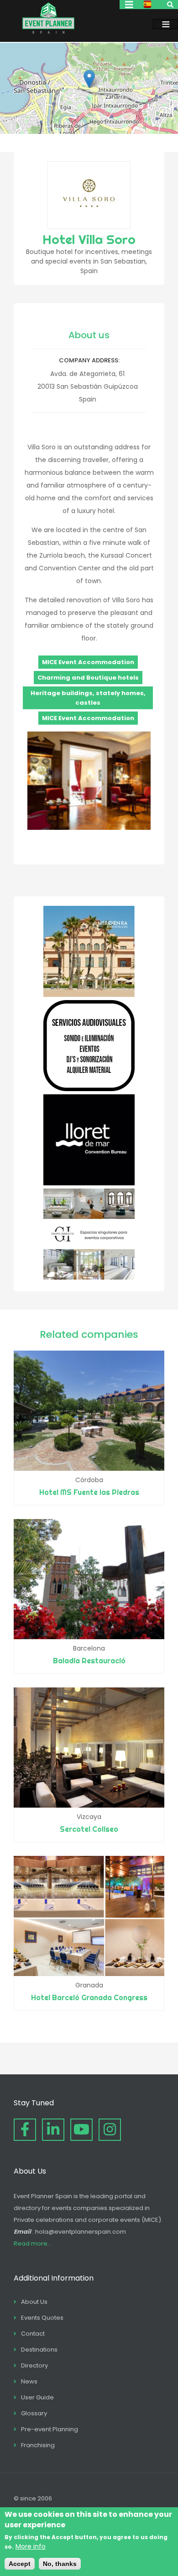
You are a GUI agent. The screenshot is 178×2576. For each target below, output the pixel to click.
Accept (20, 2564)
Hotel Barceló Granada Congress (89, 1997)
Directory (34, 2365)
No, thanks (60, 2564)
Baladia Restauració (89, 1661)
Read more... (33, 2243)
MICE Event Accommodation (88, 662)
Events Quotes (42, 2318)
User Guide (37, 2397)
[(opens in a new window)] (89, 995)
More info (31, 2546)
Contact (33, 2334)
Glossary (34, 2413)
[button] (89, 79)
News (29, 2381)
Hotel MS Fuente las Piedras (89, 1492)
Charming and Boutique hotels (88, 678)
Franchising (38, 2445)
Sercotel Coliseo (89, 1829)
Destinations (39, 2350)
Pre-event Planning (50, 2429)
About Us (34, 2302)
